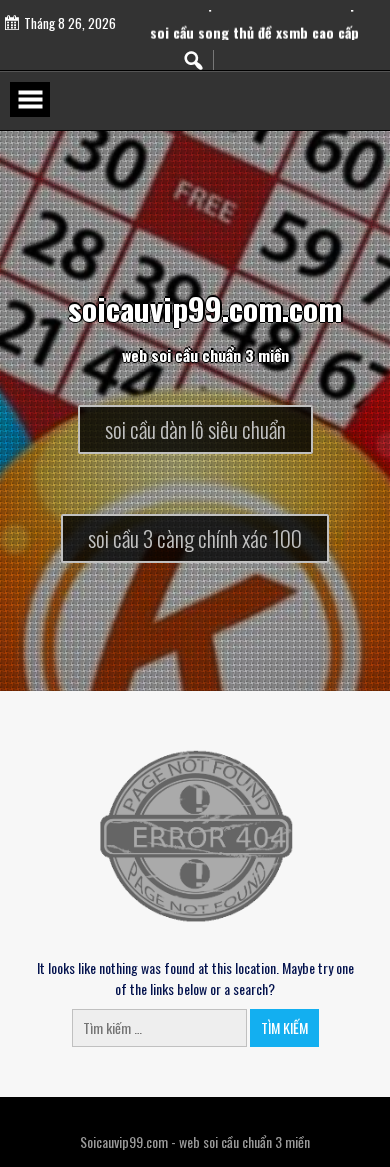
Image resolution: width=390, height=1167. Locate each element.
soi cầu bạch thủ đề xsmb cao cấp (254, 12)
